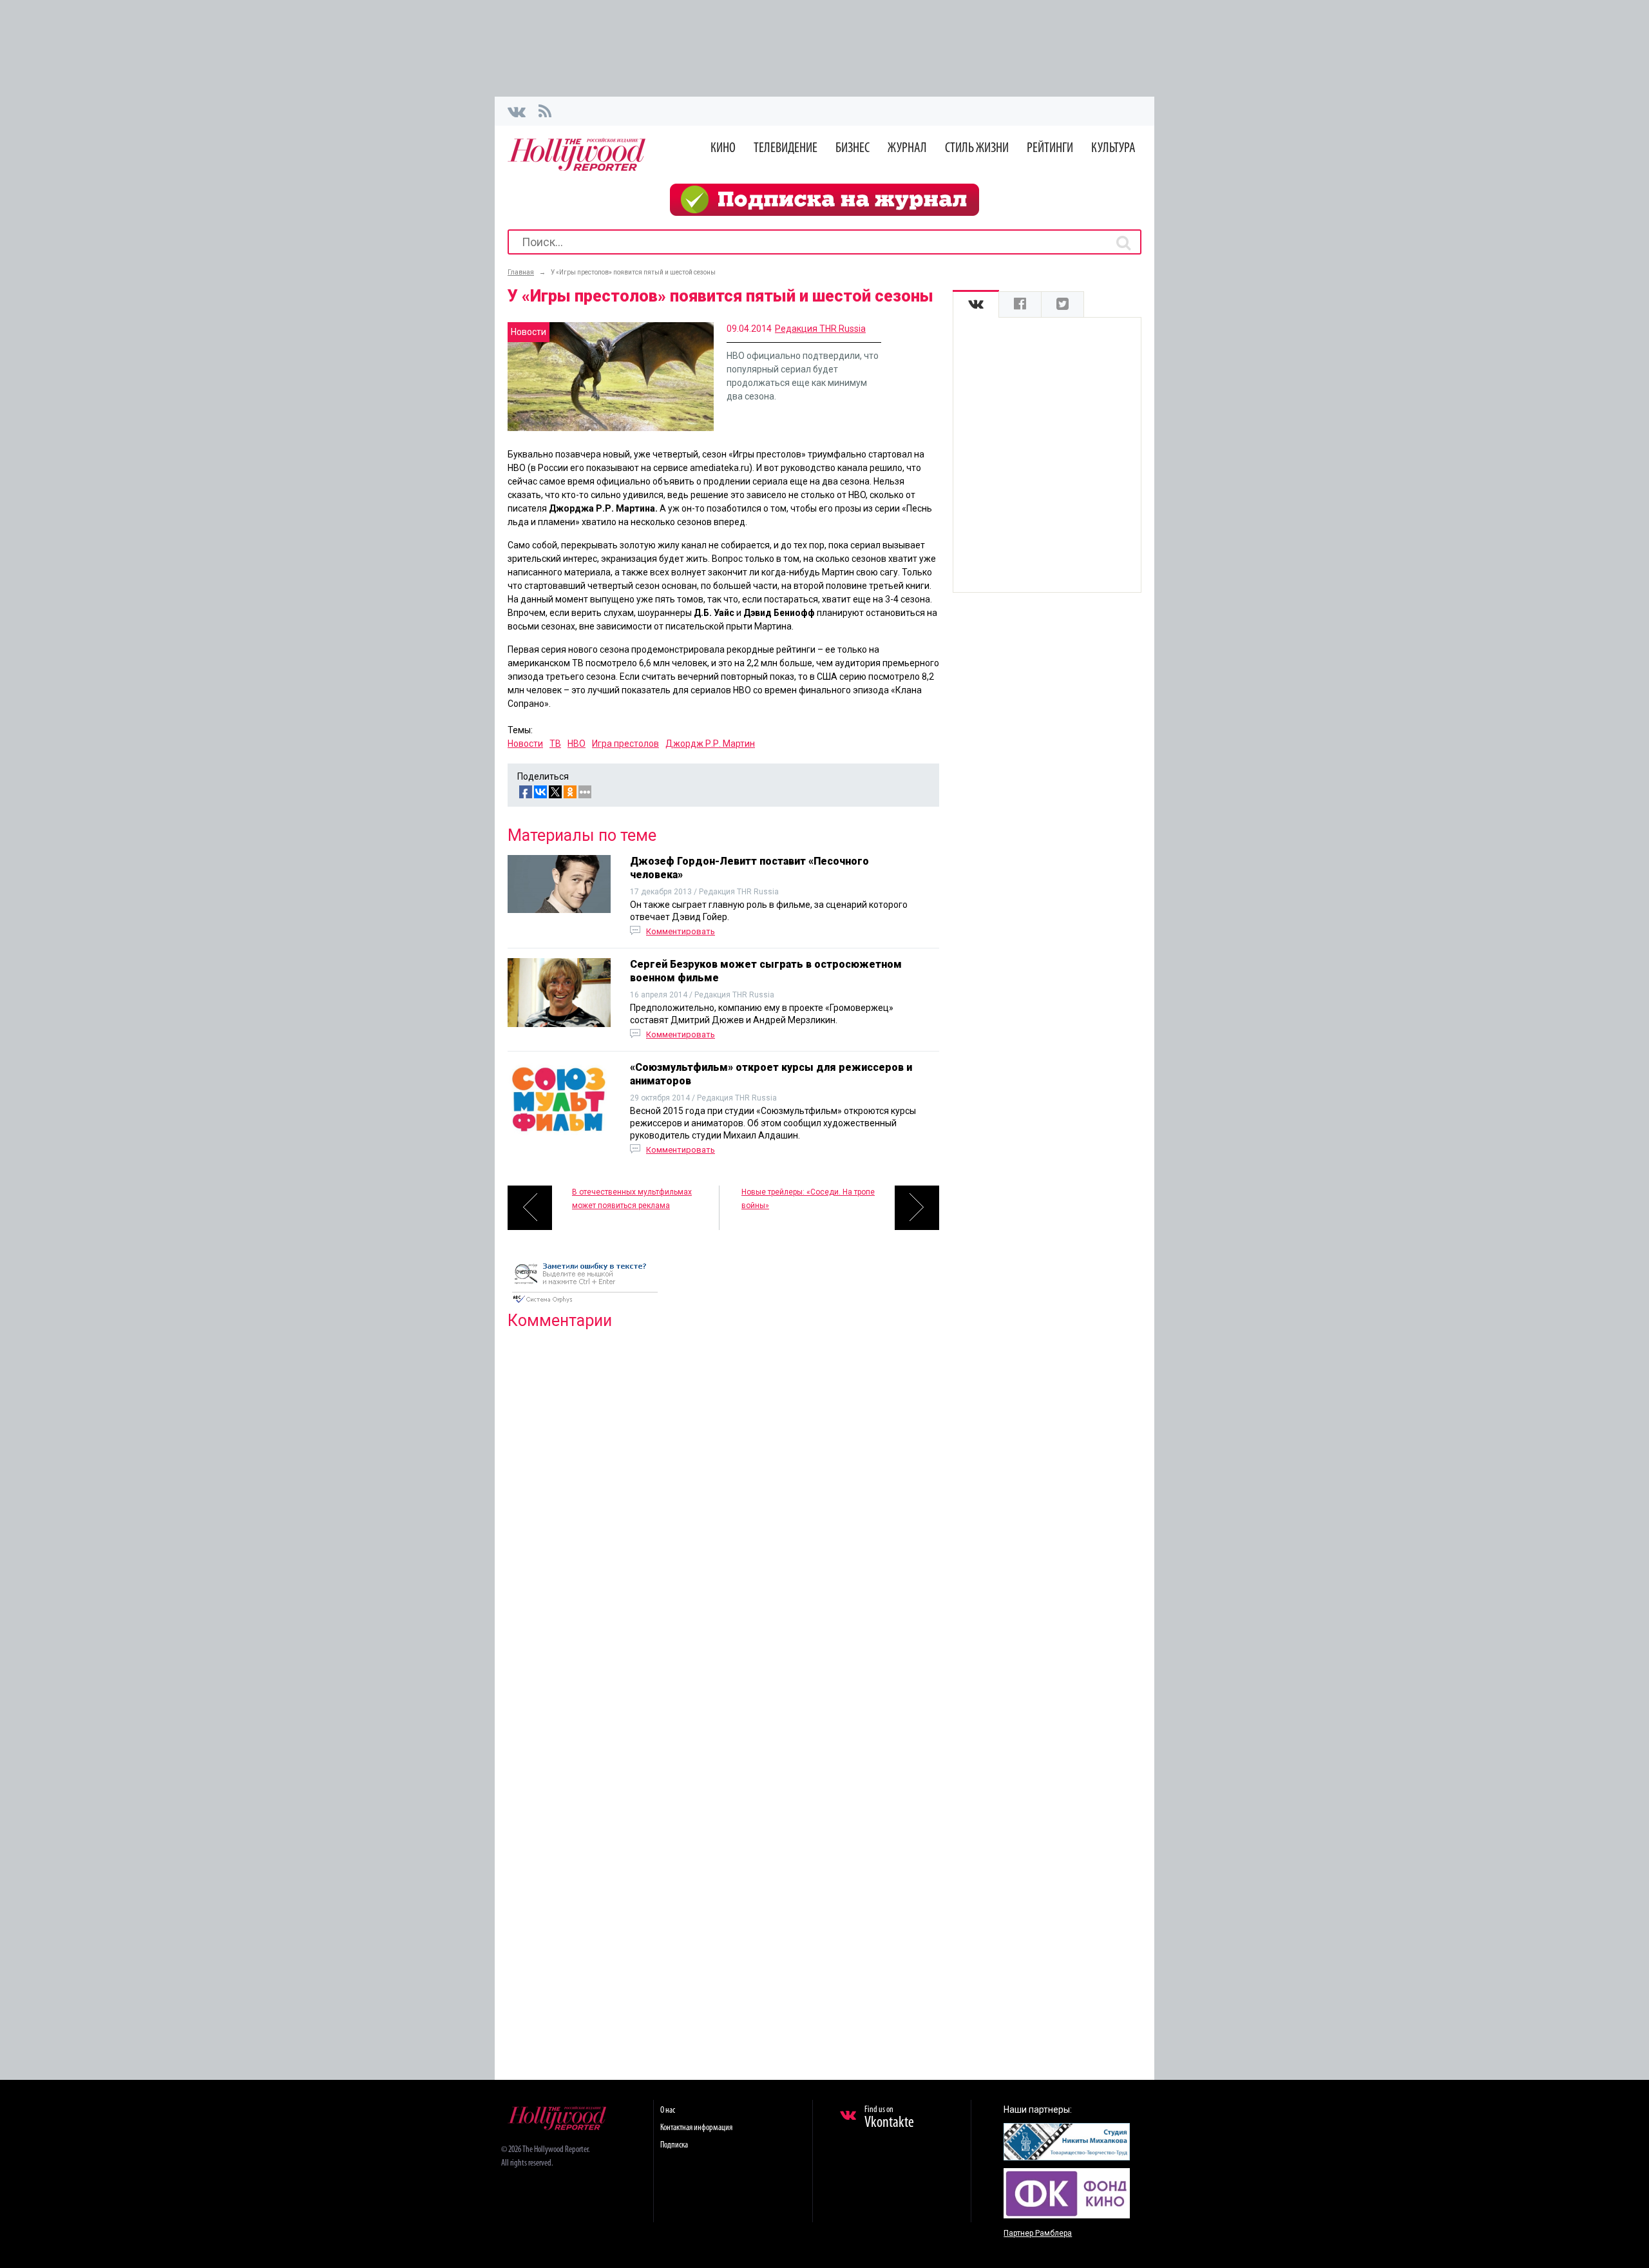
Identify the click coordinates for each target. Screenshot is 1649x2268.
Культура (1113, 149)
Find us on (889, 2118)
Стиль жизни (977, 149)
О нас (668, 2110)
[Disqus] (723, 1505)
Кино (723, 149)
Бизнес (853, 149)
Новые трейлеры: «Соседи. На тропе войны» (808, 1199)
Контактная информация (696, 2128)
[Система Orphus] (585, 1304)
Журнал (907, 149)
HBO (577, 744)
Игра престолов (625, 744)
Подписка (674, 2145)
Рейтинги (1050, 149)
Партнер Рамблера (1038, 2233)
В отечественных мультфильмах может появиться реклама (632, 1199)
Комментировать (681, 931)
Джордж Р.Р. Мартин (710, 744)
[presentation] (976, 304)
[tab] (976, 304)
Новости (525, 744)
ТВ (555, 744)
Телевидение (786, 149)
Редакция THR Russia (820, 329)
